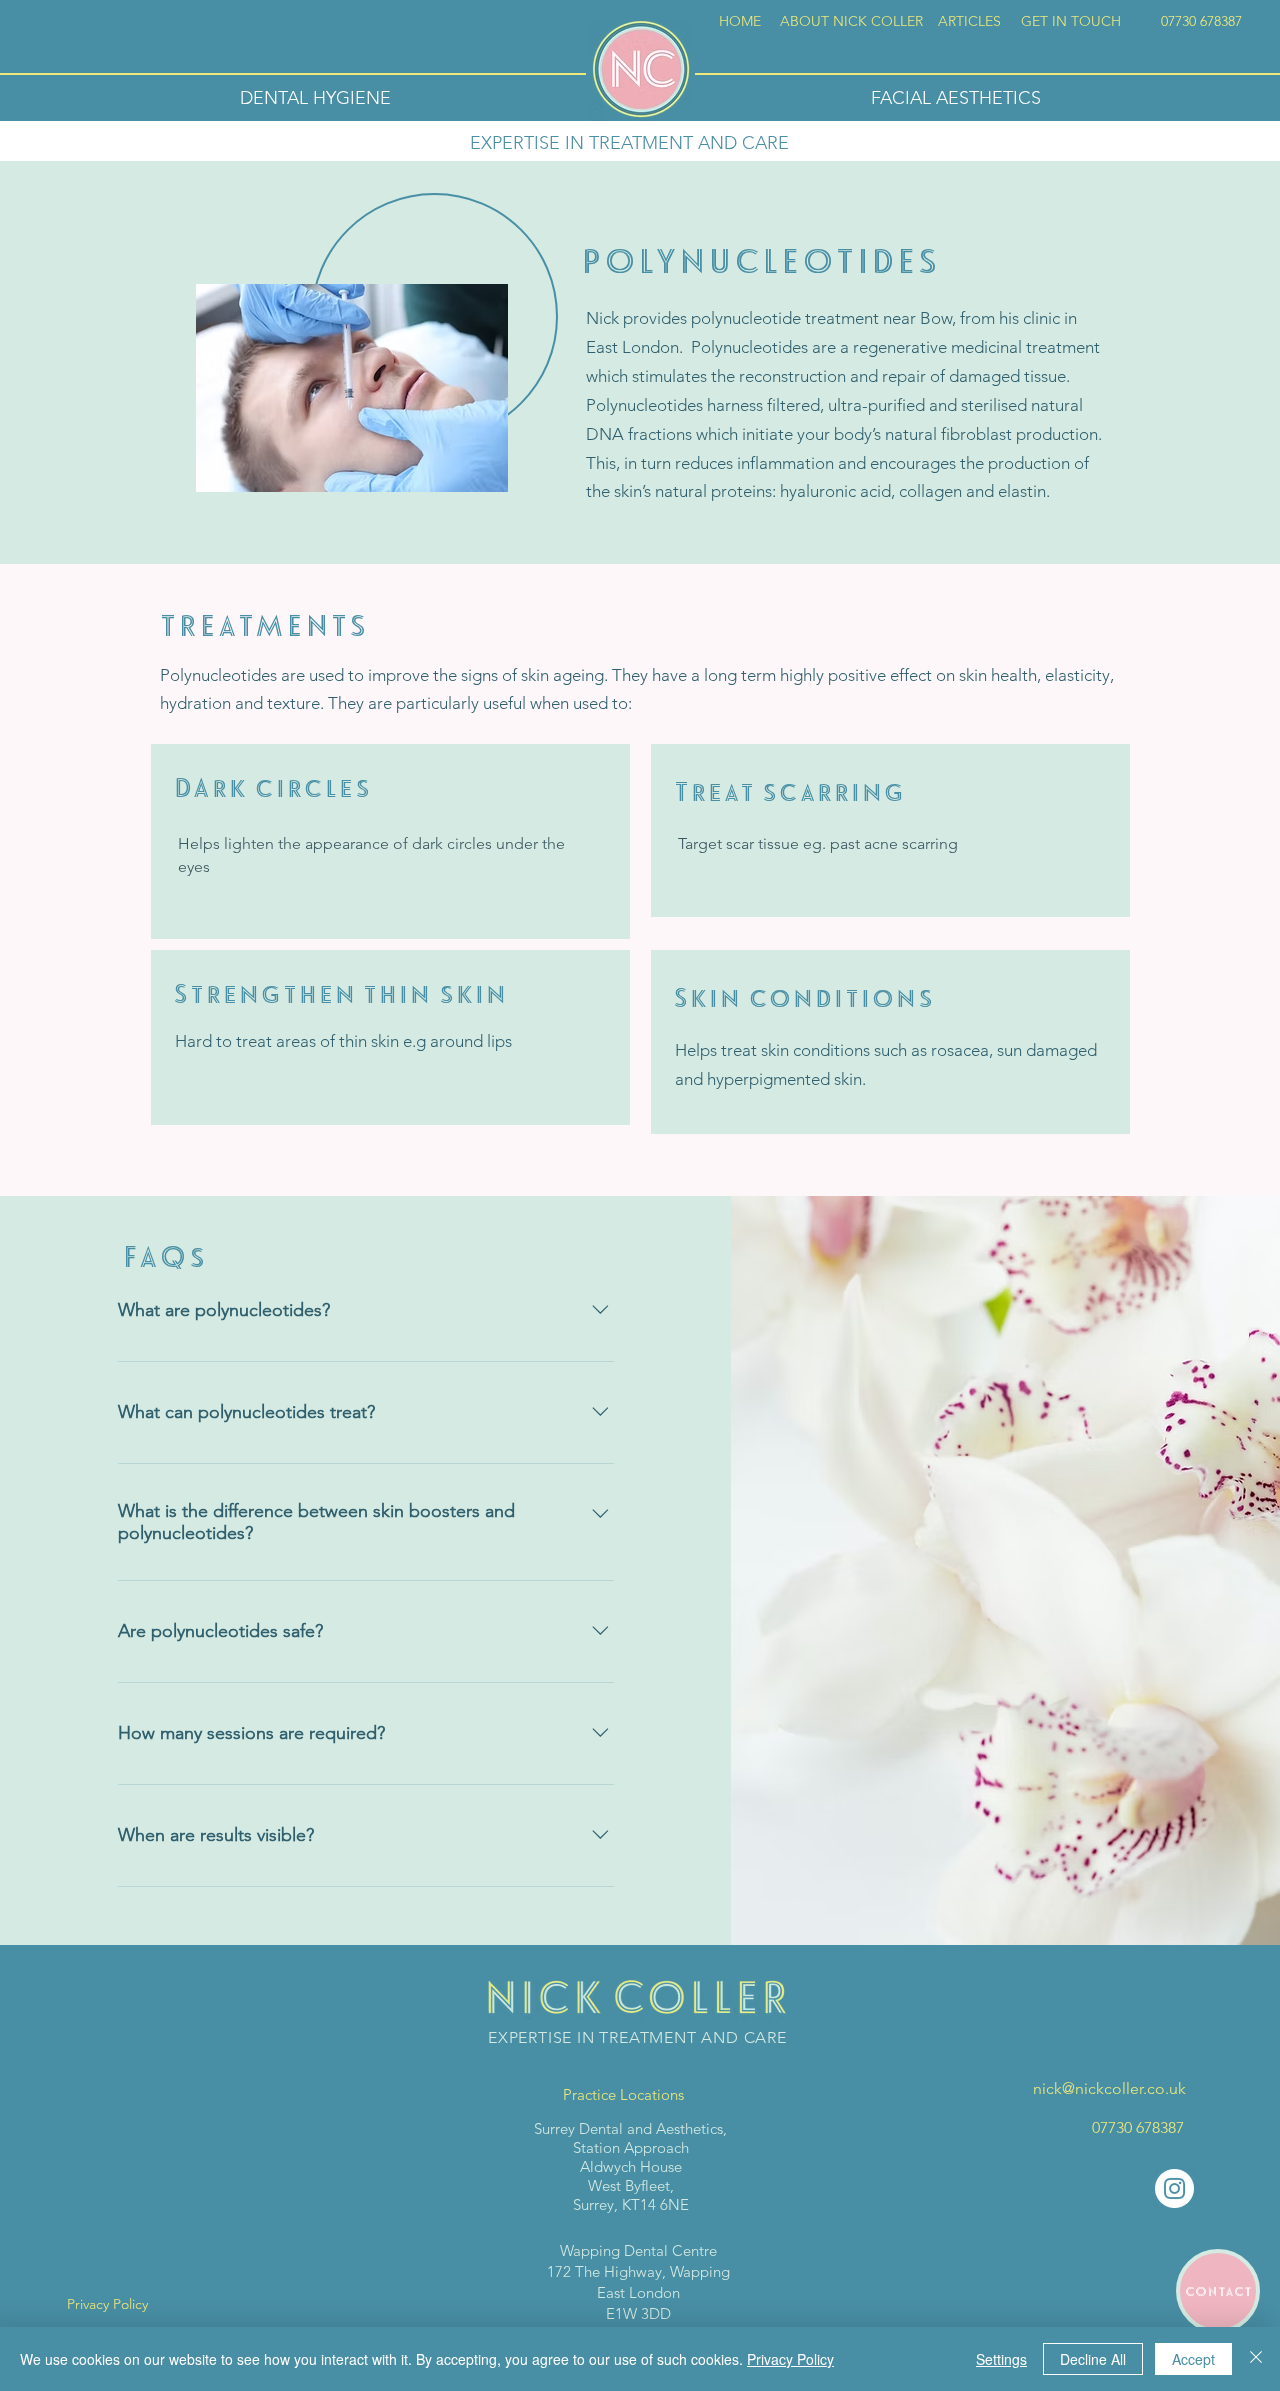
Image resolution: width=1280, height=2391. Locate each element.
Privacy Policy (790, 2359)
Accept (1193, 2359)
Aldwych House (631, 2166)
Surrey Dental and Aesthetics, (630, 2128)
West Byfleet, (631, 2185)
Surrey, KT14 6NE (631, 2204)
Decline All (1093, 2359)
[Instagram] (1174, 2188)
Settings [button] (1001, 2359)
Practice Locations (623, 2094)
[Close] (1256, 2359)
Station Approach (631, 2147)
